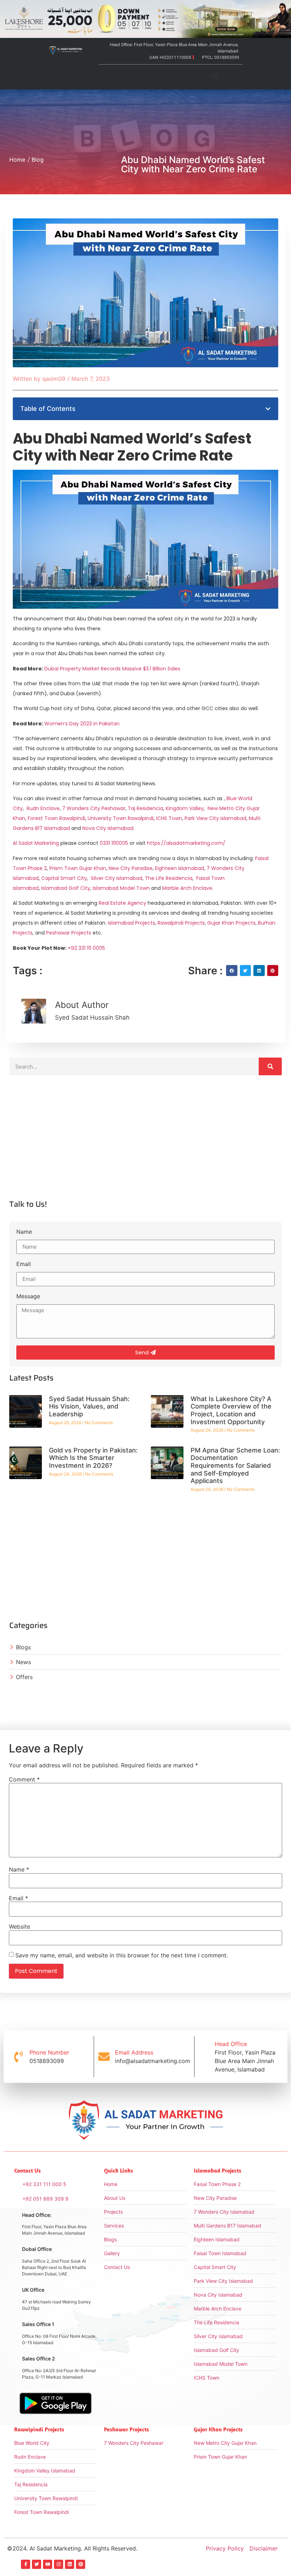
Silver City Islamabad (117, 878)
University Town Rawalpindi (121, 818)
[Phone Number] (18, 2057)
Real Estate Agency (122, 903)
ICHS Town (169, 818)
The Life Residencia (169, 878)
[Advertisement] (145, 1143)
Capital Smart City (64, 878)
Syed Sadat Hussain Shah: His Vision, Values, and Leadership (89, 1406)
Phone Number (49, 2052)
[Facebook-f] (26, 2564)
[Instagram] (59, 2564)
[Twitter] (37, 2564)
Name (24, 1232)
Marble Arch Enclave (187, 888)
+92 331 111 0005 (86, 948)
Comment (24, 1779)
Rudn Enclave (43, 808)
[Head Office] (204, 2057)
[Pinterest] (81, 2564)
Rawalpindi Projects (181, 923)
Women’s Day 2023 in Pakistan (82, 724)
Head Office (231, 2044)
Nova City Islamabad (108, 828)
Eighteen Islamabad (180, 868)
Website (20, 1927)
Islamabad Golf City (66, 888)
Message (28, 1297)
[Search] (270, 1066)
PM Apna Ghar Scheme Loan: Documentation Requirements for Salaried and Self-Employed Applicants (235, 1465)
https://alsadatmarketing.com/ (186, 843)
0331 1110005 (114, 843)
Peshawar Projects (69, 933)
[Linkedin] (70, 2564)
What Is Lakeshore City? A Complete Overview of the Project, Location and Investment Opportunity (231, 1410)
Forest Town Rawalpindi (56, 818)
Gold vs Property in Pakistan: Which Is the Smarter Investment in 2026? (93, 1458)
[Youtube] (48, 2564)
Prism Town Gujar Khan (78, 868)
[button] (215, 77)
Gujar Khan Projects (231, 923)
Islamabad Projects (131, 923)
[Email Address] (104, 2057)
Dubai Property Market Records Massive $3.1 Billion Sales (112, 669)
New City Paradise (131, 868)
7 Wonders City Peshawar (94, 808)
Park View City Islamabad (215, 818)
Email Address (134, 2052)
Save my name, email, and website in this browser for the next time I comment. (122, 1955)
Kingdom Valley (185, 808)
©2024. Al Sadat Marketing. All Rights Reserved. (72, 2548)
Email (24, 1264)
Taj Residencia (145, 808)
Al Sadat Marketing (36, 843)
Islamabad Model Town (121, 888)
